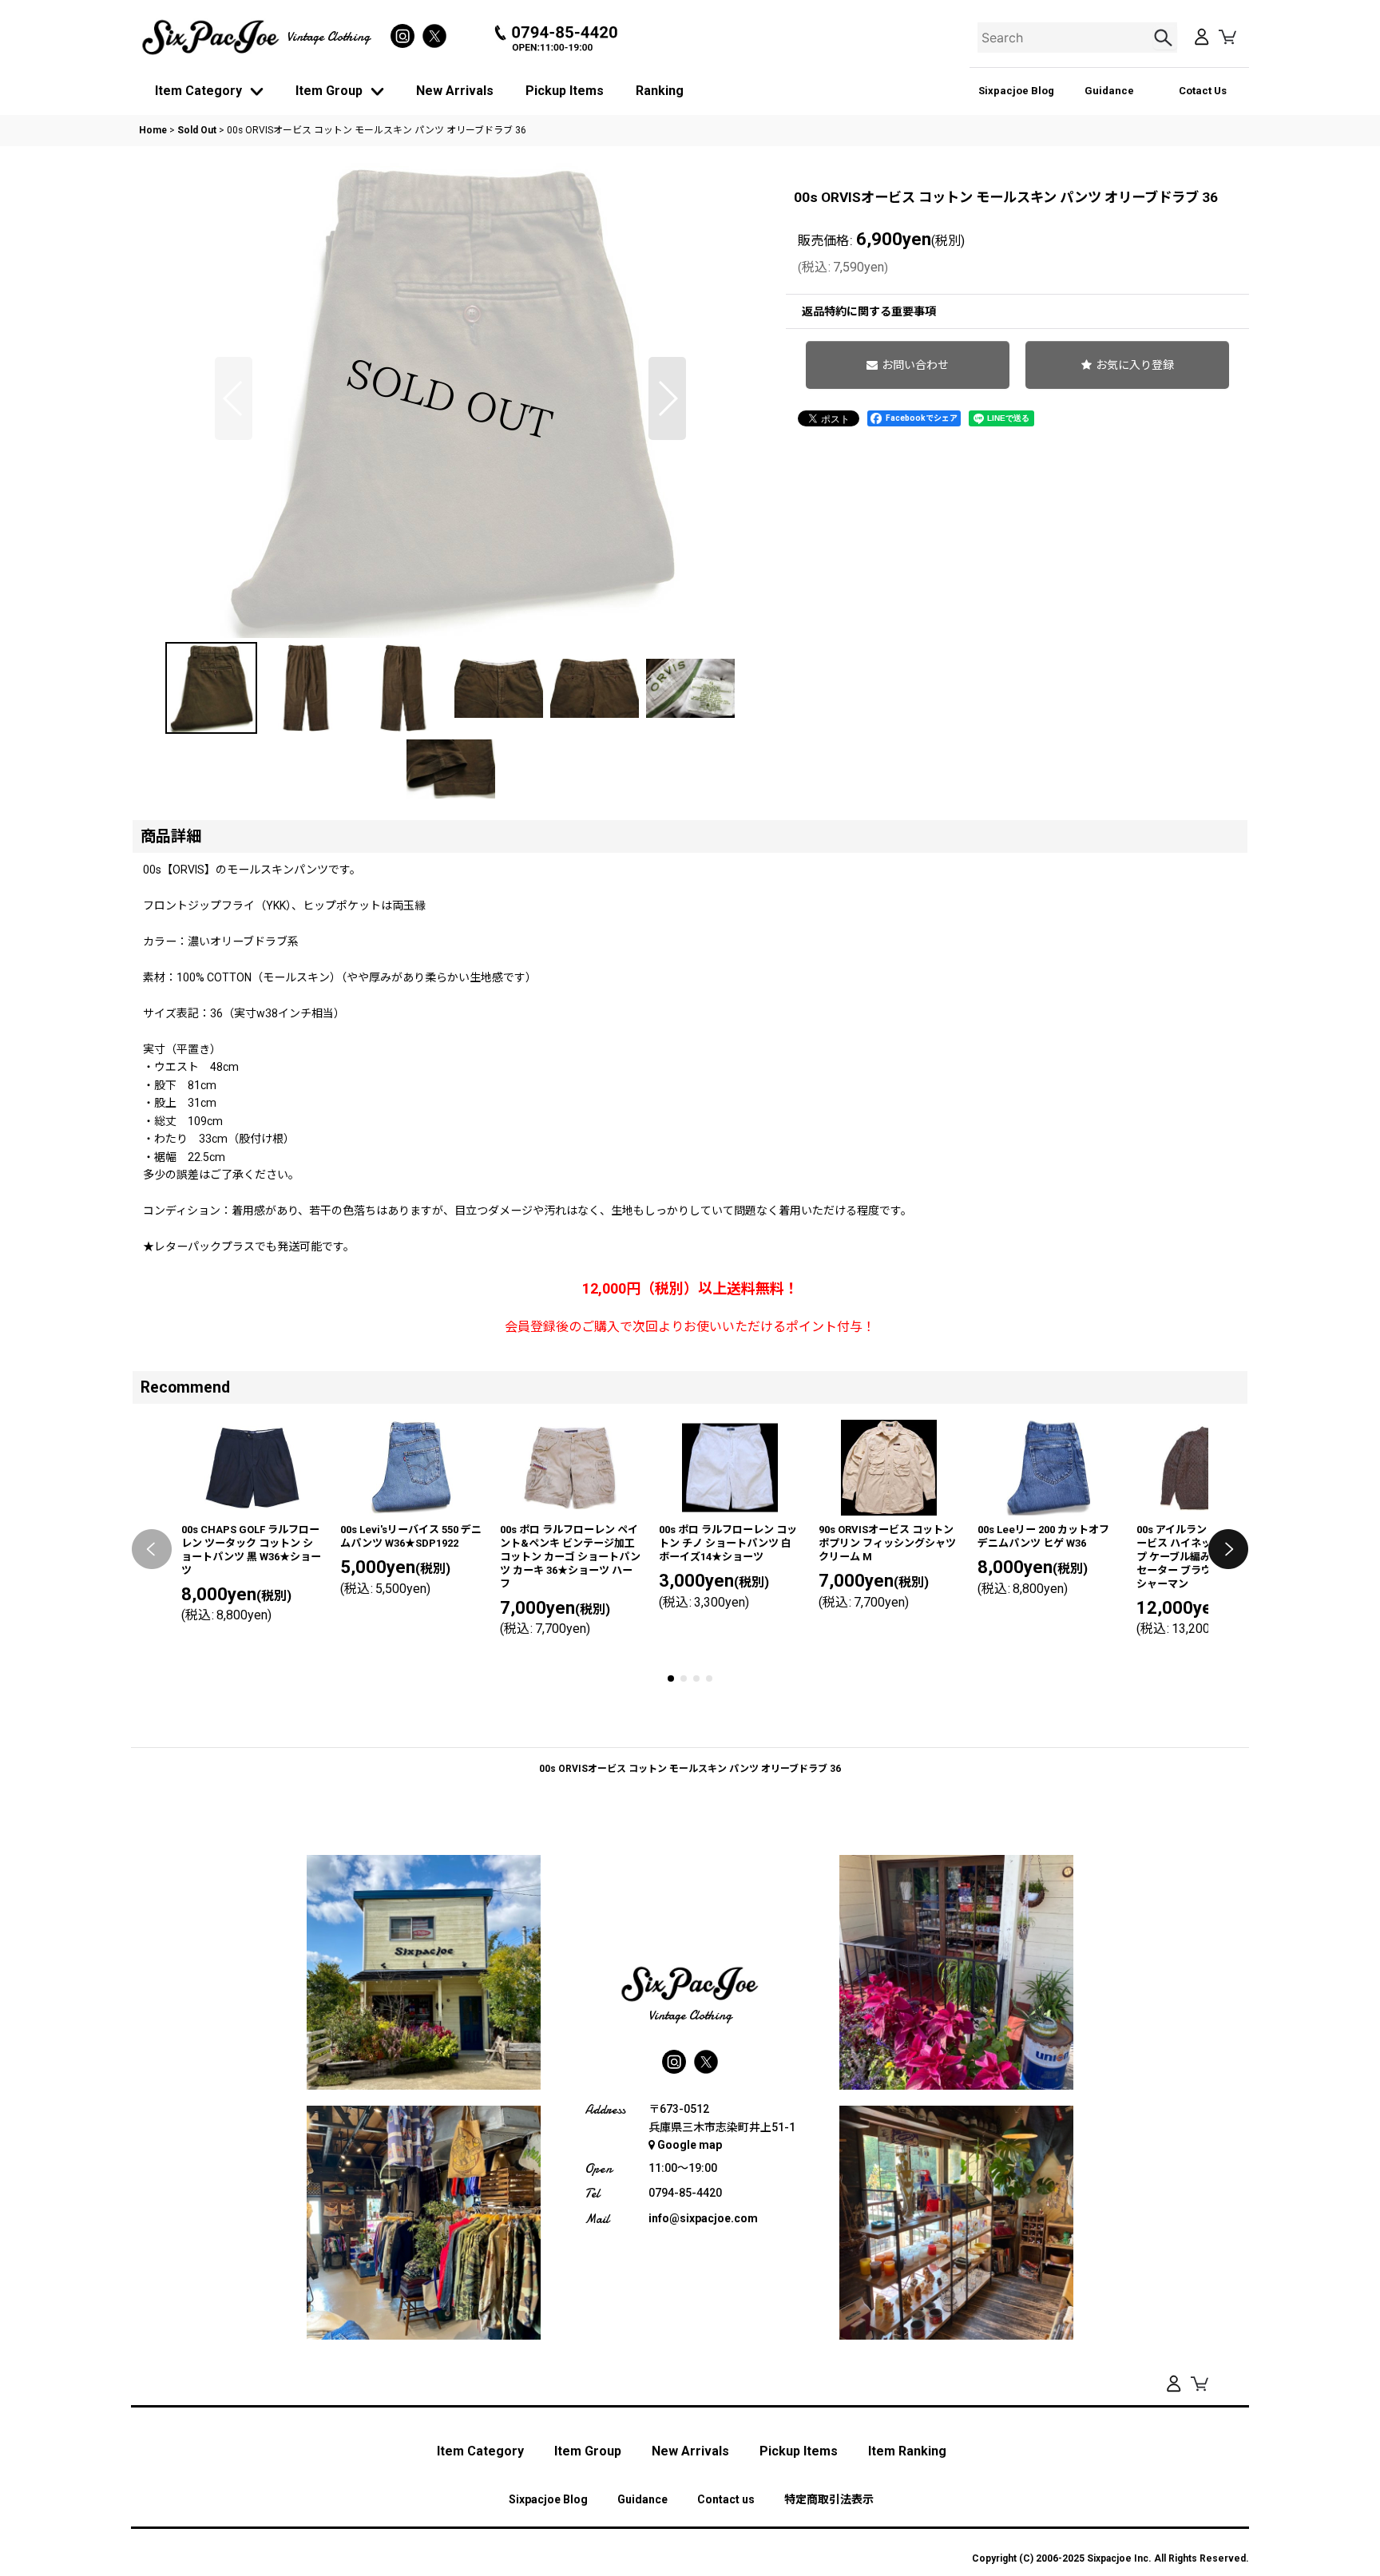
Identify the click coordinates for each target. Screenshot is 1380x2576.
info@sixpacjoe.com (703, 2218)
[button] (234, 398)
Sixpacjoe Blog (1016, 91)
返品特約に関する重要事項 (869, 311)
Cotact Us (1203, 91)
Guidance (1109, 91)
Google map (690, 2145)
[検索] (1165, 38)
